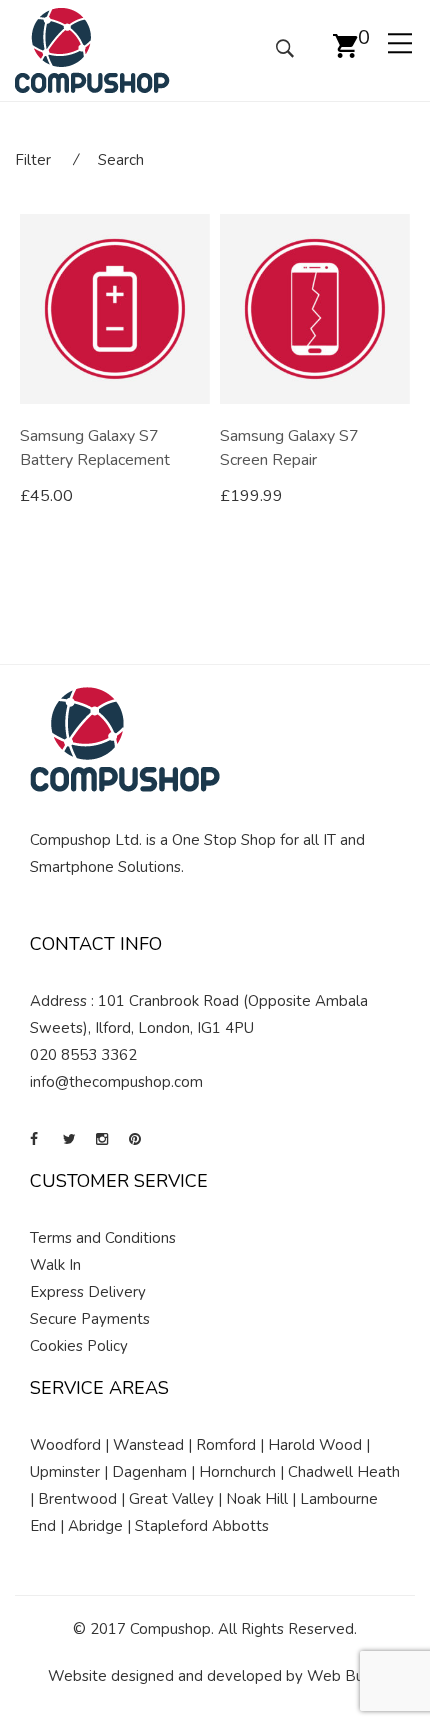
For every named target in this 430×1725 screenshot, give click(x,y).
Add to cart (80, 496)
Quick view (202, 497)
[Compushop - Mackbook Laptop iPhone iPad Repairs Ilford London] (92, 49)
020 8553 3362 (83, 1055)
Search (121, 160)
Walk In (55, 1265)
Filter (33, 160)
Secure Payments (90, 1319)
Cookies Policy (79, 1346)
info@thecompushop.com (116, 1082)
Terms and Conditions (103, 1238)
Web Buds (343, 1676)
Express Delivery (88, 1292)
